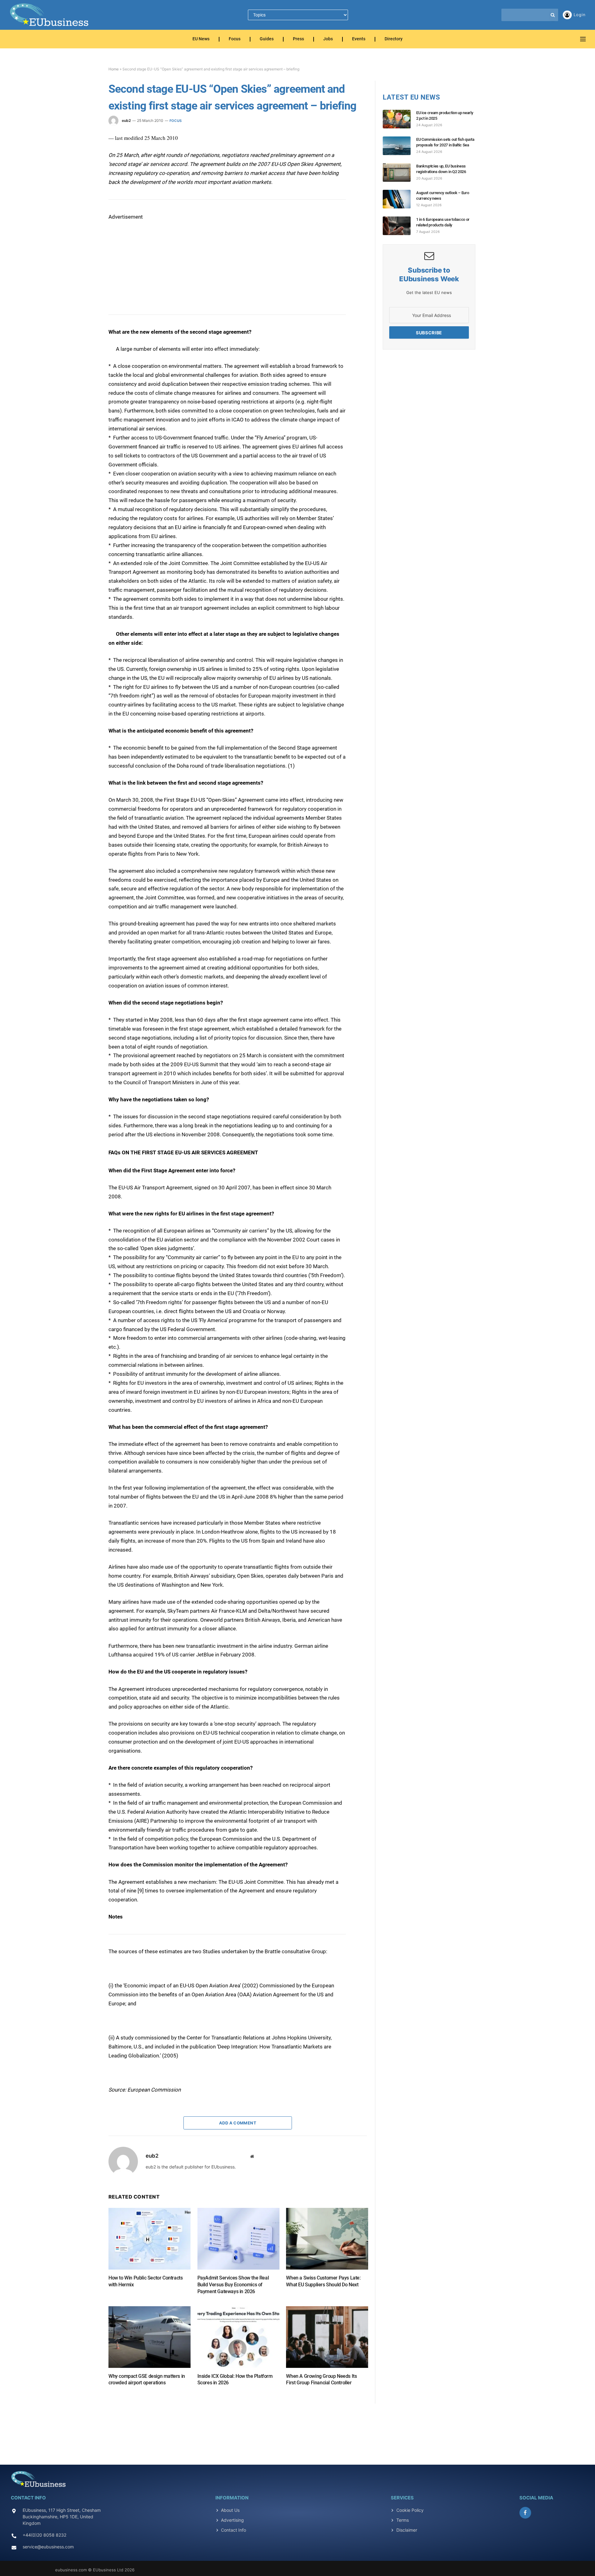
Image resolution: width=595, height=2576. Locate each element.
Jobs (328, 39)
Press (298, 39)
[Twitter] (86, 168)
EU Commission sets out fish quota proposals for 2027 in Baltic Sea (445, 142)
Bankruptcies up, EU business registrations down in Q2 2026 (441, 169)
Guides (267, 39)
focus (176, 121)
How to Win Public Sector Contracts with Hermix (145, 2281)
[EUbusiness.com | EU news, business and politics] (50, 15)
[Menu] (583, 39)
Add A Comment (238, 2123)
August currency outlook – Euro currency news (443, 196)
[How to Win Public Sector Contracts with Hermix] (150, 2239)
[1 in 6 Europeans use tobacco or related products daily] (399, 226)
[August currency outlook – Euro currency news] (399, 199)
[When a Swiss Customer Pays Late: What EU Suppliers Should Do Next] (327, 2239)
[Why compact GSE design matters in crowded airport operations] (150, 2337)
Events (359, 39)
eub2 (126, 120)
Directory (394, 39)
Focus (235, 39)
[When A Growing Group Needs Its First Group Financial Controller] (327, 2337)
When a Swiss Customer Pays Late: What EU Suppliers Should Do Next (323, 2281)
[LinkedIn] (86, 182)
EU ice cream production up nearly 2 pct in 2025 (445, 116)
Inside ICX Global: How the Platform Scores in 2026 (235, 2380)
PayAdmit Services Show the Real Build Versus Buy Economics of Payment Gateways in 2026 (233, 2285)
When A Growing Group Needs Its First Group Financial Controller (321, 2380)
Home (114, 69)
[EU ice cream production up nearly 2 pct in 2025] (399, 119)
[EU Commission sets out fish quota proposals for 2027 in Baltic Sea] (399, 146)
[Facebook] (86, 154)
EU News (201, 39)
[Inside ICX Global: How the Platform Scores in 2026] (238, 2337)
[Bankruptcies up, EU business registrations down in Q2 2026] (399, 172)
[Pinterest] (86, 196)
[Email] (86, 211)
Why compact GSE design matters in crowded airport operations (147, 2380)
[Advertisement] (155, 260)
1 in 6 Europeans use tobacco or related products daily (443, 222)
